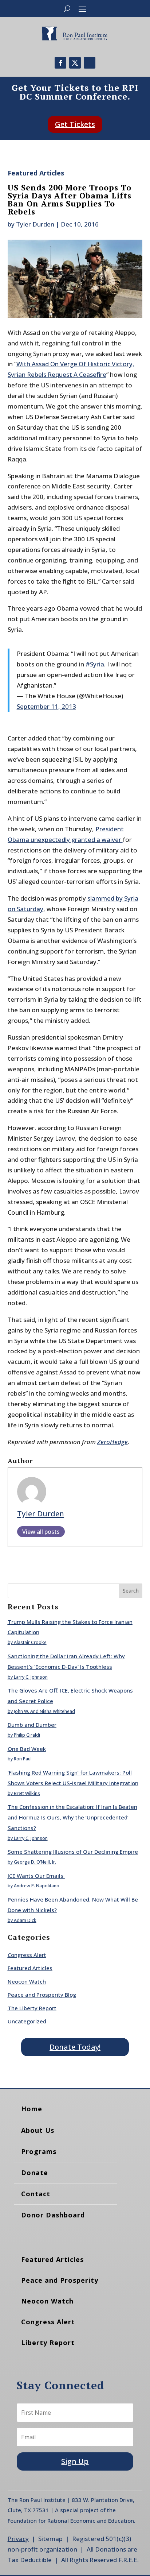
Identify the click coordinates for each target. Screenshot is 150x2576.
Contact (36, 2194)
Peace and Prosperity (60, 2280)
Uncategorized (27, 2021)
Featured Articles (36, 173)
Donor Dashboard (53, 2215)
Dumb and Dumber (32, 1725)
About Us (38, 2130)
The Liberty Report (32, 2008)
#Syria (95, 664)
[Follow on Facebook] (60, 63)
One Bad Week (27, 1749)
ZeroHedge (112, 1442)
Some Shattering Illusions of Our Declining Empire (73, 1852)
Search (131, 1591)
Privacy (18, 2539)
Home (32, 2109)
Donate (35, 2173)
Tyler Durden (35, 224)
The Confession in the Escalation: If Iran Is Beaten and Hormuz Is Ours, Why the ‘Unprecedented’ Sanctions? (72, 1817)
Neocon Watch (27, 1981)
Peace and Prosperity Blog (42, 1995)
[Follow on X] (75, 63)
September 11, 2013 (46, 706)
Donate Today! (75, 2047)
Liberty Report (48, 2343)
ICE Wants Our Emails (36, 1876)
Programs (39, 2151)
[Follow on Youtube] (90, 63)
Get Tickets (75, 124)
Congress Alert (27, 1955)
